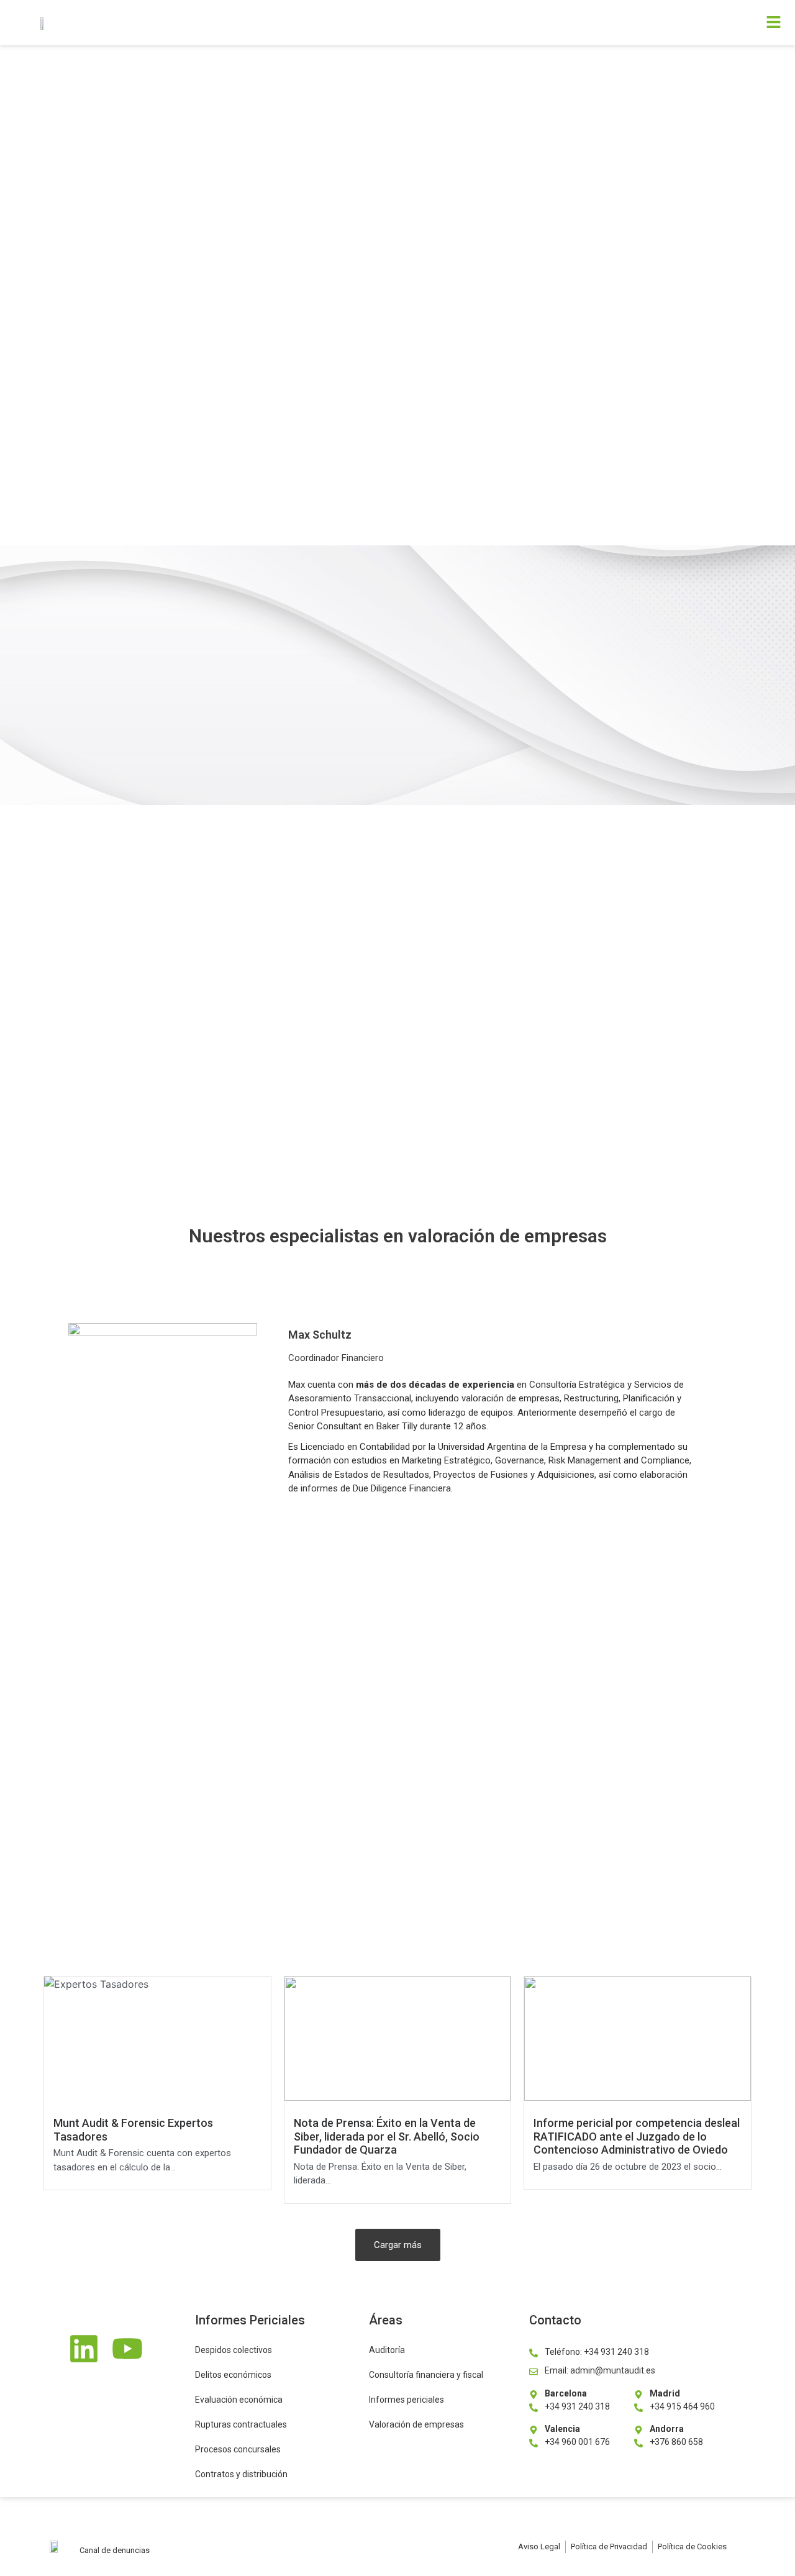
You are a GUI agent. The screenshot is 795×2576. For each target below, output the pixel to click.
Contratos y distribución (241, 2474)
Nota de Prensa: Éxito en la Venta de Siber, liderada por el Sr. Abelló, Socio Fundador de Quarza (387, 2136)
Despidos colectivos (234, 2350)
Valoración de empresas (416, 2424)
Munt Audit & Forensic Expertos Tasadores (133, 2130)
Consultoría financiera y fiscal (426, 2375)
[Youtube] (127, 2351)
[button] (554, 23)
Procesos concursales (238, 2449)
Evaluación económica (239, 2400)
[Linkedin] (84, 2351)
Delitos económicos (233, 2375)
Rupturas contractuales (241, 2424)
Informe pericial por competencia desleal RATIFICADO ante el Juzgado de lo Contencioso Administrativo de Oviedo (637, 2136)
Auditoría (387, 2350)
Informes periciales (407, 2400)
